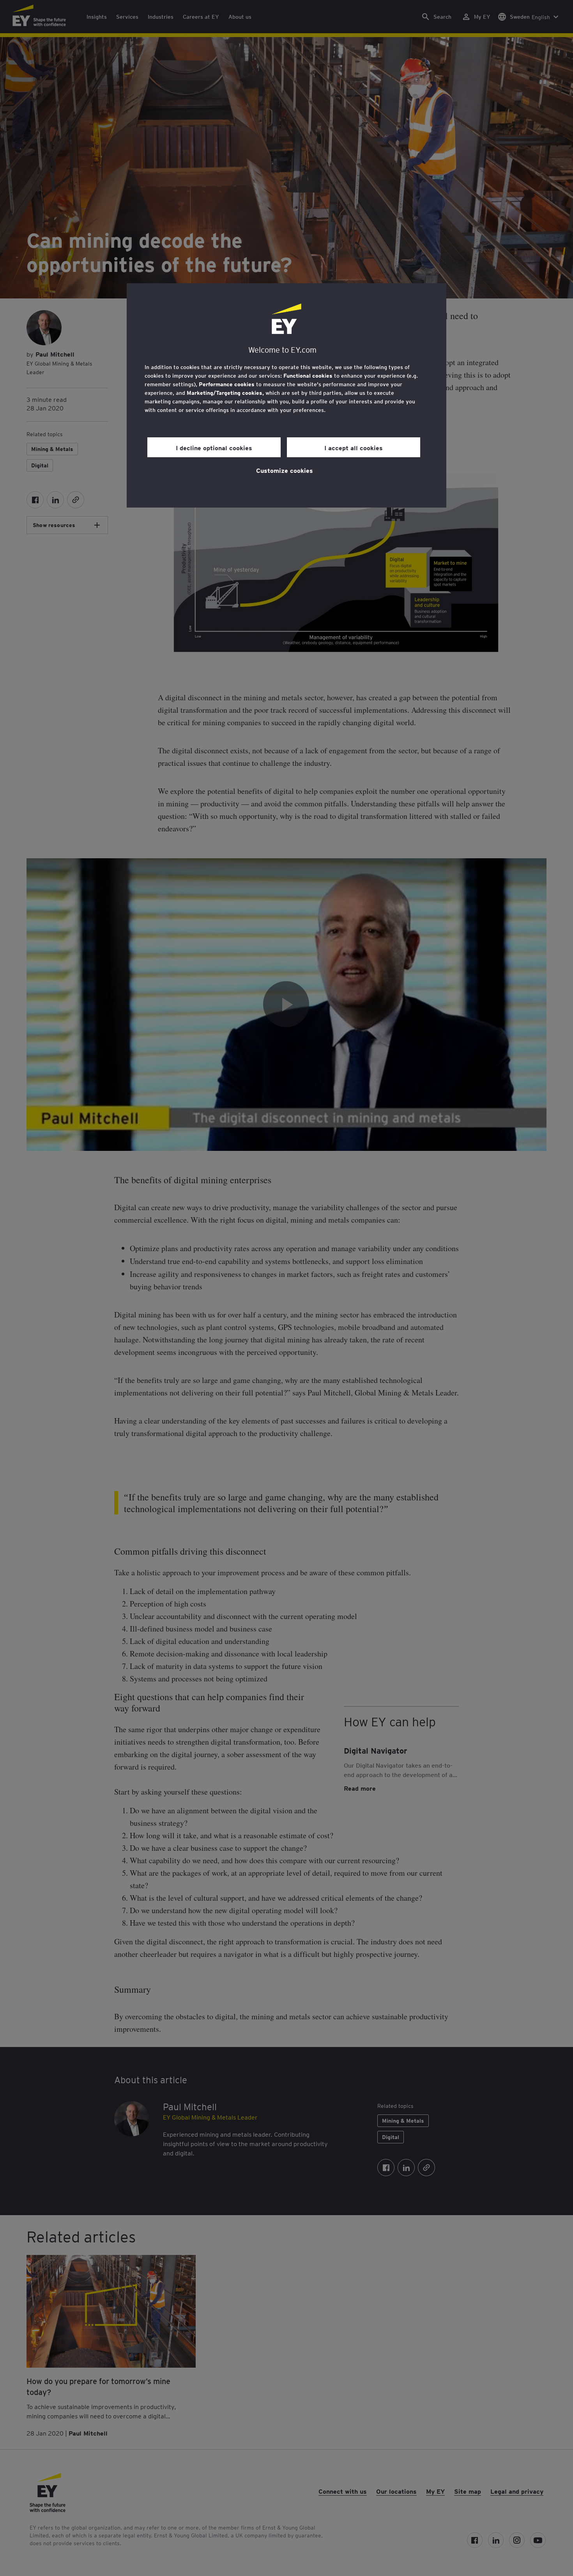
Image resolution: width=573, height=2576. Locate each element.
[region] (286, 395)
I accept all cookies (354, 447)
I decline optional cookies (214, 447)
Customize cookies (285, 470)
